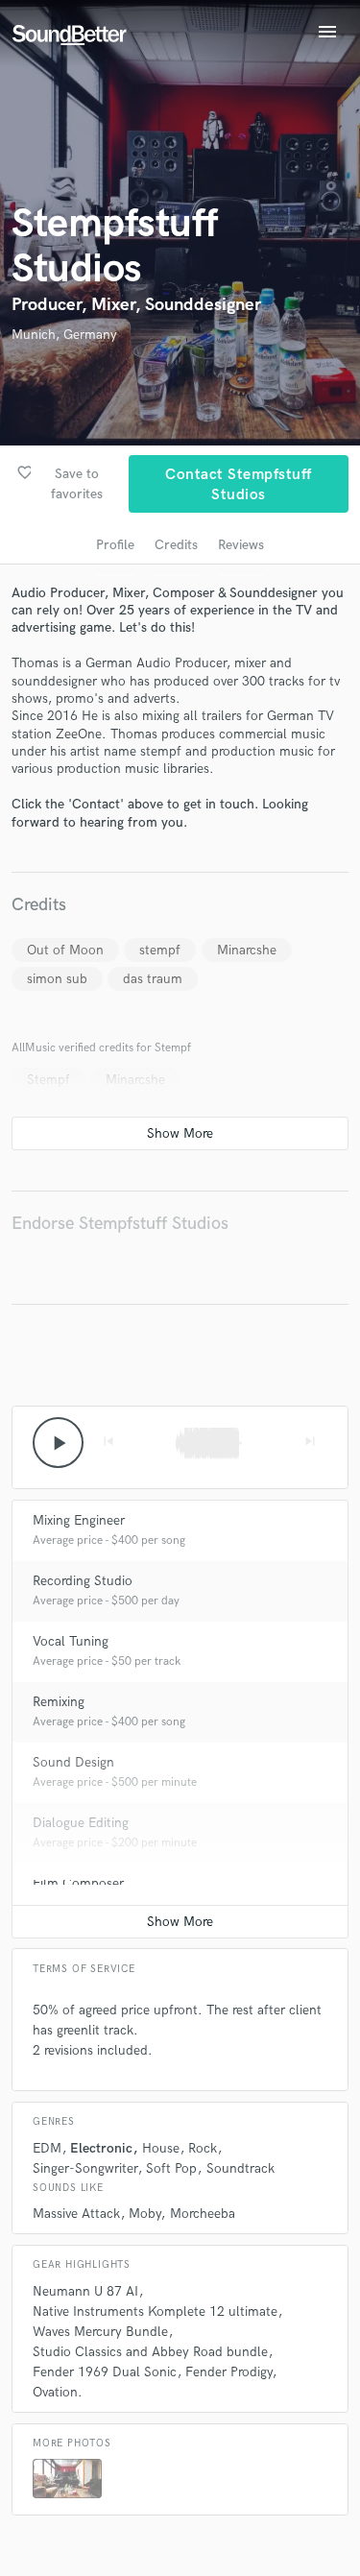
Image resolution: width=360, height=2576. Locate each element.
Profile (115, 545)
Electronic (101, 2148)
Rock (203, 2148)
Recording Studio (83, 1581)
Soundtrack (240, 2168)
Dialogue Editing (81, 1823)
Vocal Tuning (71, 1641)
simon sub (57, 979)
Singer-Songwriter (85, 2168)
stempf (160, 950)
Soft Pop (171, 2168)
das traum (153, 979)
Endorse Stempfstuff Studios (120, 1224)
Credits (176, 545)
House (161, 2148)
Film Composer (78, 1883)
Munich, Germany (64, 335)
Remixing (59, 1702)
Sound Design (73, 1762)
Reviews (241, 545)
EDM (47, 2148)
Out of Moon (65, 950)
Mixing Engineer (79, 1520)
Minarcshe (247, 950)
